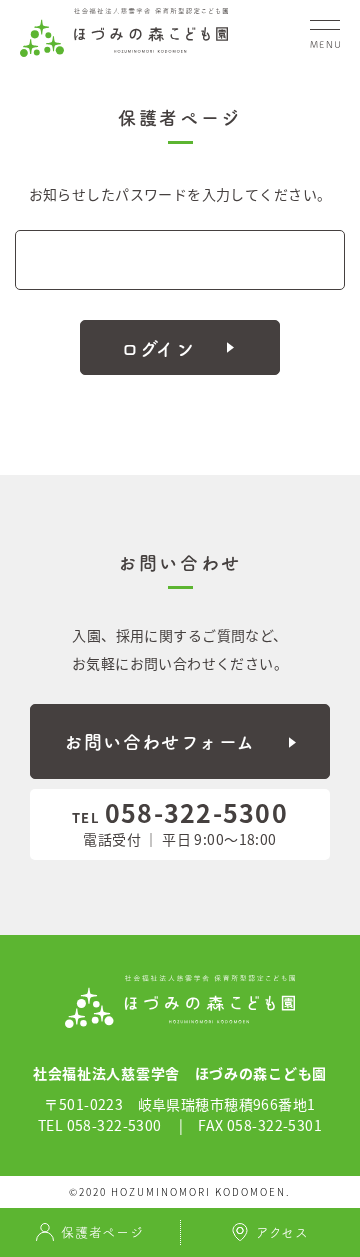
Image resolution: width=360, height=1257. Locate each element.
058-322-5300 (180, 812)
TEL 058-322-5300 (100, 1125)
